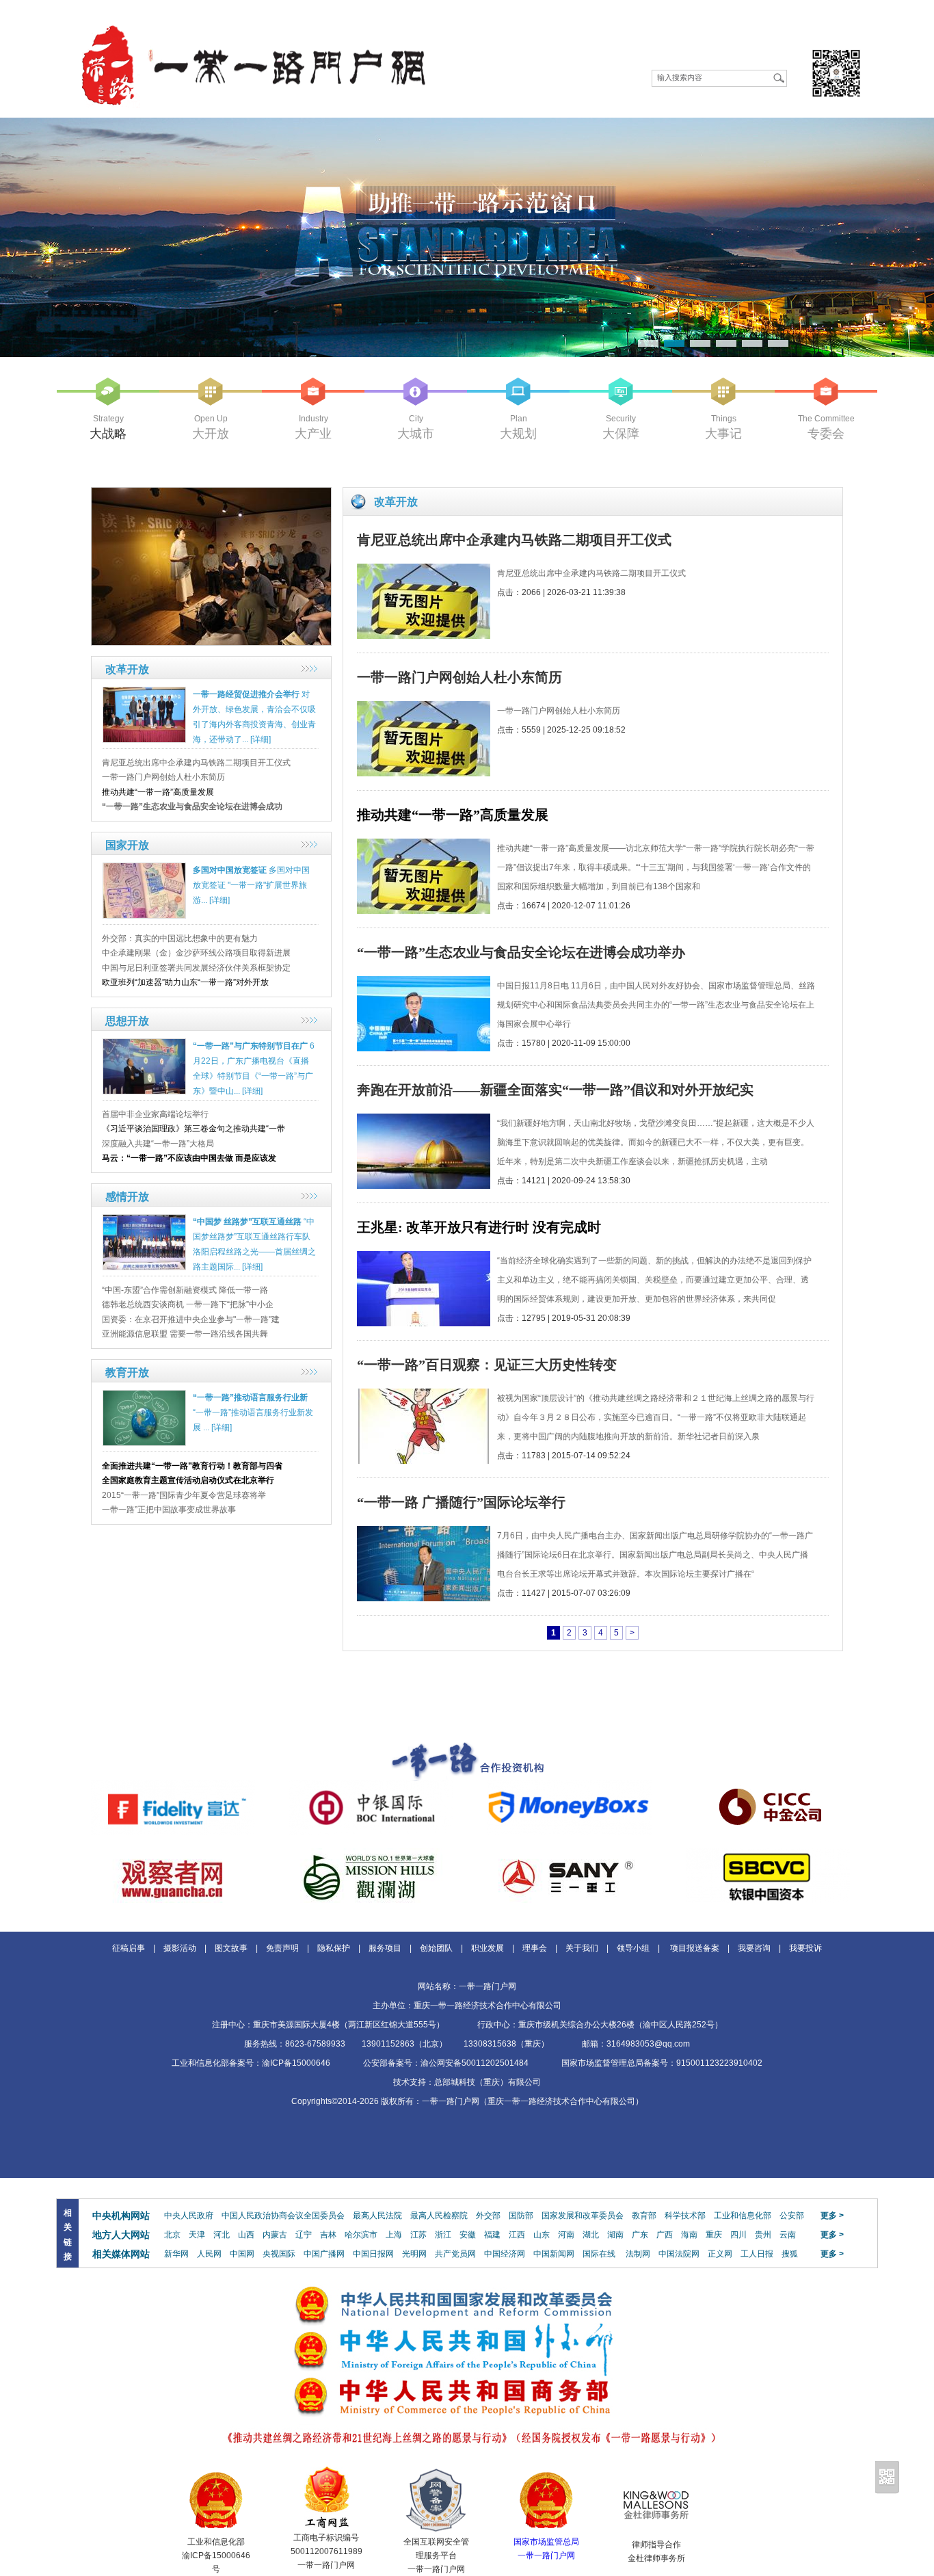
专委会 (826, 434)
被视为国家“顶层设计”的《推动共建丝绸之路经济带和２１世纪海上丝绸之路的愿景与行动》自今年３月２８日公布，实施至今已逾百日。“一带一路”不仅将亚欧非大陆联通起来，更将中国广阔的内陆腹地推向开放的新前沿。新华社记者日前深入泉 (656, 1417)
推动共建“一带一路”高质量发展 (158, 792)
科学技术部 (685, 2216)
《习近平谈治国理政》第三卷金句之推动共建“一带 (194, 1129)
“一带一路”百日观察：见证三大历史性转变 (487, 1365)
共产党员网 (455, 2254)
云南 (788, 2235)
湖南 (615, 2235)
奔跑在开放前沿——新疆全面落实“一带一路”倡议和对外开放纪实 (555, 1090)
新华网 (176, 2254)
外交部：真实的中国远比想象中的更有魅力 (180, 938)
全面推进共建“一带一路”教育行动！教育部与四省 (192, 1466)
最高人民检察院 (439, 2216)
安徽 (468, 2235)
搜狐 (790, 2254)
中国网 (242, 2254)
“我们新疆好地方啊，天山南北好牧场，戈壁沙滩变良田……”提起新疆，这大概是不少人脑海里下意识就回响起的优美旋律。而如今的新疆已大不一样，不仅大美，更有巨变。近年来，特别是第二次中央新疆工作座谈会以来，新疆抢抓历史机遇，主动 (656, 1142)
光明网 (414, 2254)
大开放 (211, 434)
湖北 (591, 2235)
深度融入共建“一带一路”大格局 (158, 1144)
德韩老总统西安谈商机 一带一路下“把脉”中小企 (188, 1304)
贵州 (763, 2235)
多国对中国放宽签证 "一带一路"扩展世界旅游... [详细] (251, 885)
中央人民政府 (189, 2216)
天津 (197, 2235)
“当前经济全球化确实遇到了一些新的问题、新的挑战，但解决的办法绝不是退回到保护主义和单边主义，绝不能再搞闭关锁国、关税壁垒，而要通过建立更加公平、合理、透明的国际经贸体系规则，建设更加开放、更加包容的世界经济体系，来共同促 (654, 1280)
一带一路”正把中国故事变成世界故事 (169, 1510)
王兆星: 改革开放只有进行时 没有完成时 (479, 1227)
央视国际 (279, 2254)
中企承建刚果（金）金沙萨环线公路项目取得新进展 (196, 953)
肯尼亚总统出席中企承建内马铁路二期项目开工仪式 (196, 763)
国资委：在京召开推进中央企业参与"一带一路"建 (191, 1319)
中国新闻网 (554, 2254)
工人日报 (757, 2254)
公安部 (792, 2216)
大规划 (518, 434)
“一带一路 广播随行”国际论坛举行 (461, 1502)
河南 (566, 2235)
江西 (517, 2235)
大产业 (313, 434)
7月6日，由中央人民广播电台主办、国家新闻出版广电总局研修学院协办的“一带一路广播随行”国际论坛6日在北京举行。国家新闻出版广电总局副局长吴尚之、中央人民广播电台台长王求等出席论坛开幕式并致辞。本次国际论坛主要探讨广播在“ (655, 1555)
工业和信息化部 (743, 2216)
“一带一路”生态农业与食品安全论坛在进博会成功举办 (521, 952)
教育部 (644, 2216)
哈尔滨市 (361, 2235)
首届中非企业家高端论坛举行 (155, 1114)
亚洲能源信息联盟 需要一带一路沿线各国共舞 (185, 1334)
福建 (492, 2235)
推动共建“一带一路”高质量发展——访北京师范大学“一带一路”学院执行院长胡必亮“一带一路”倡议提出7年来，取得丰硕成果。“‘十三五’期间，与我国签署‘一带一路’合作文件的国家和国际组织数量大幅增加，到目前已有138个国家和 (656, 867)
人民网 (209, 2254)
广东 (640, 2235)
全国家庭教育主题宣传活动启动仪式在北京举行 (188, 1480)
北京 (172, 2235)
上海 (394, 2235)
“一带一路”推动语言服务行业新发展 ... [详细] (253, 1412)
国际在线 (599, 2254)
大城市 (416, 434)
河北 (222, 2235)
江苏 (418, 2235)
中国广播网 (324, 2254)
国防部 (521, 2216)
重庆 (714, 2235)
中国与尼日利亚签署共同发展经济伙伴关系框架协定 (196, 968)
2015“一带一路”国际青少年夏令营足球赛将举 (184, 1495)
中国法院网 (679, 2254)
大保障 (621, 434)
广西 (665, 2235)
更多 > (832, 2216)
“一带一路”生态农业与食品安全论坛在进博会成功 (192, 806)
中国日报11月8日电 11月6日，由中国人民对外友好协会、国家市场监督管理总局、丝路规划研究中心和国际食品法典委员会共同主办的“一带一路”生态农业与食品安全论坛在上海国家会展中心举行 (656, 1005)
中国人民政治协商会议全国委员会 (283, 2216)
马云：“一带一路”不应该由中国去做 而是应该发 (189, 1158)
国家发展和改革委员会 (583, 2216)
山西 (246, 2235)
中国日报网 (373, 2254)
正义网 (720, 2254)
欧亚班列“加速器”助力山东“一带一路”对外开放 (185, 982)
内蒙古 (275, 2235)
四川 (738, 2235)
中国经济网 (505, 2254)
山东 (542, 2235)
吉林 (328, 2235)
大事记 (723, 434)
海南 (689, 2235)
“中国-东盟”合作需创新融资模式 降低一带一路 (185, 1290)
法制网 (638, 2254)
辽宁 (304, 2235)
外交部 (488, 2216)
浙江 (443, 2235)
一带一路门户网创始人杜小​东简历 (163, 777)
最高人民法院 (377, 2216)
